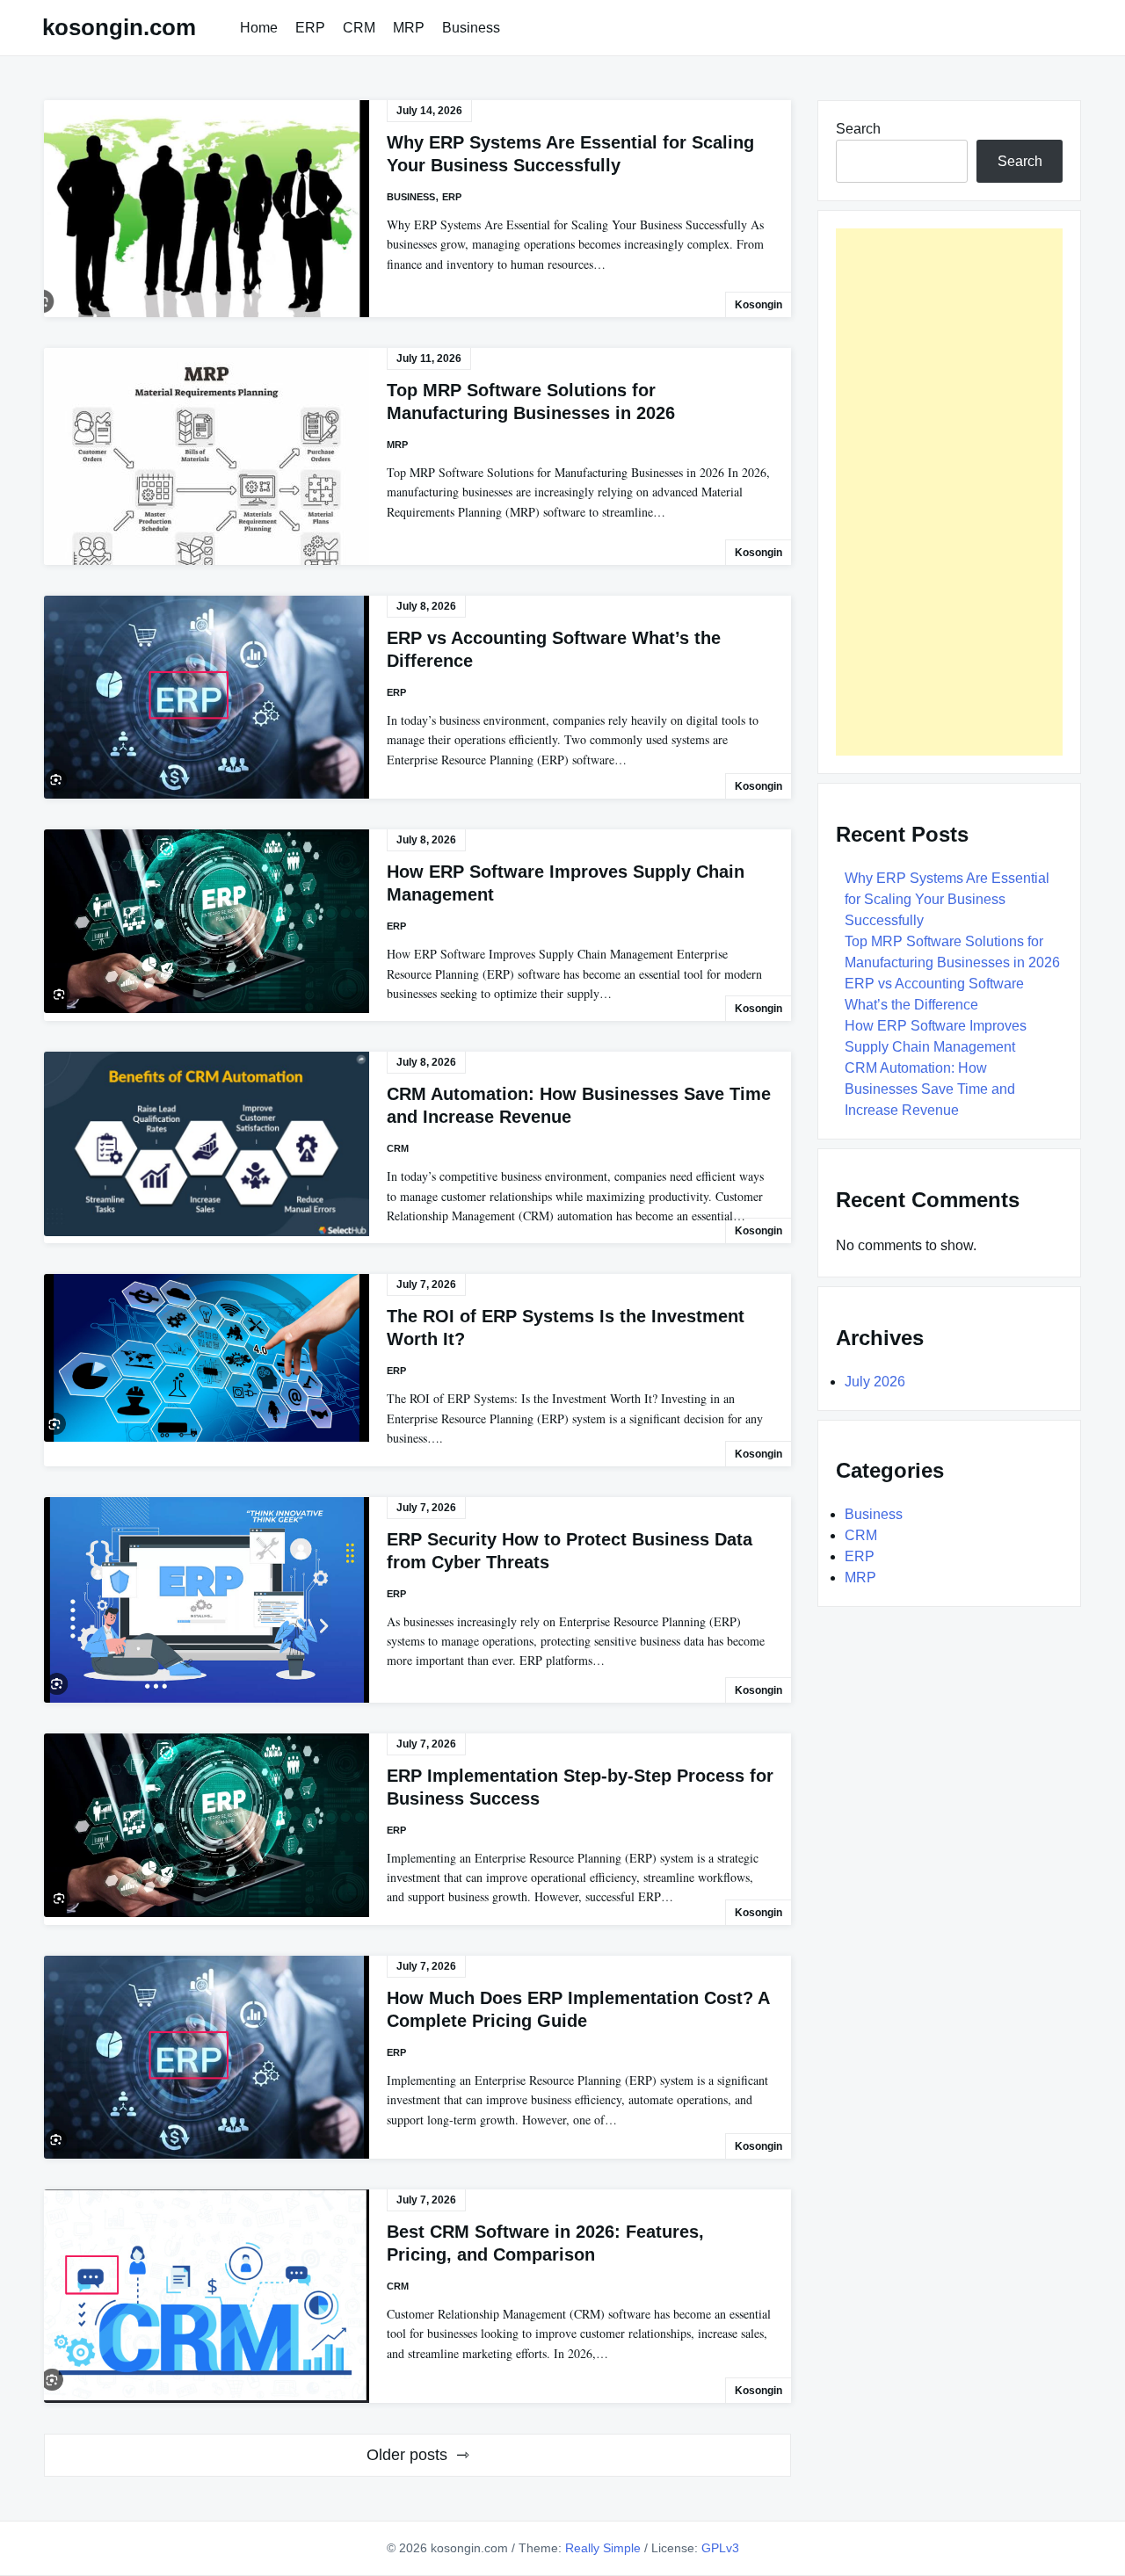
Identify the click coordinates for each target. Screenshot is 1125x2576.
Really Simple (603, 2548)
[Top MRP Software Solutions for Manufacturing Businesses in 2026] (207, 456)
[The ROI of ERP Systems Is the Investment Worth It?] (207, 1358)
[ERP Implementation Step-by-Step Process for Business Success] (207, 1825)
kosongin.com (119, 27)
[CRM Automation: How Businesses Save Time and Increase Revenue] (207, 1144)
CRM (359, 28)
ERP (310, 28)
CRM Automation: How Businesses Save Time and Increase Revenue (930, 1089)
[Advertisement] (949, 492)
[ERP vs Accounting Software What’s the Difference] (207, 697)
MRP (409, 28)
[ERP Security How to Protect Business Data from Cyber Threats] (207, 1600)
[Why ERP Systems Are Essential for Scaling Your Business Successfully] (207, 209)
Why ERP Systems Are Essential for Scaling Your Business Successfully (947, 899)
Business (471, 28)
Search (858, 129)
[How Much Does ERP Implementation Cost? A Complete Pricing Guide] (207, 2057)
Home (259, 28)
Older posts (407, 2455)
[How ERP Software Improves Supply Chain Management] (207, 921)
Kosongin (758, 305)
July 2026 (875, 1382)
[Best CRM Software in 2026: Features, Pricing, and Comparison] (207, 2296)
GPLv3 (720, 2548)
